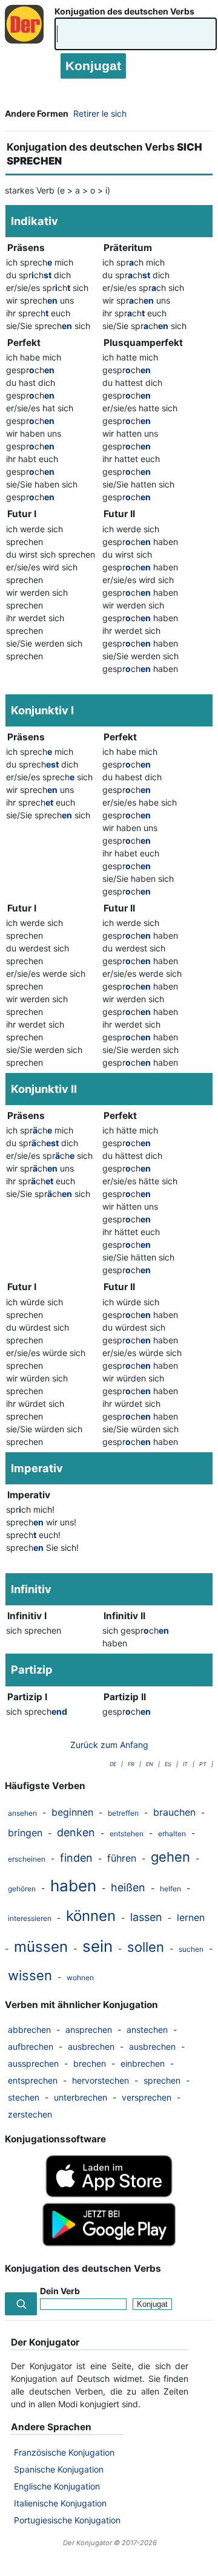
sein (97, 1946)
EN (150, 1764)
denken (76, 1832)
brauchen (174, 1812)
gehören (22, 1889)
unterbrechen (81, 2097)
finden (76, 1858)
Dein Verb (60, 2291)
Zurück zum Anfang (109, 1745)
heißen (128, 1887)
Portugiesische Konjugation (67, 2520)
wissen (30, 1975)
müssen (41, 1947)
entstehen (127, 1834)
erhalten (172, 1834)
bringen (25, 1833)
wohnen (80, 1978)
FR (131, 1764)
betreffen (123, 1813)
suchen (191, 1949)
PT (203, 1764)
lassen (146, 1917)
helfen (170, 1889)
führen (122, 1858)
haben (73, 1886)
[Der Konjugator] (27, 36)
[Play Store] (109, 2243)
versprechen (147, 2097)
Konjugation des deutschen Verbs (124, 11)
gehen (170, 1857)
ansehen (22, 1813)
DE (113, 1764)
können (91, 1916)
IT (185, 1764)
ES (168, 1764)
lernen (191, 1917)
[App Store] (109, 2194)
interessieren (30, 1918)
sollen (146, 1947)
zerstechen (30, 2114)
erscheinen (27, 1859)
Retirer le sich (100, 113)
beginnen (72, 1812)
